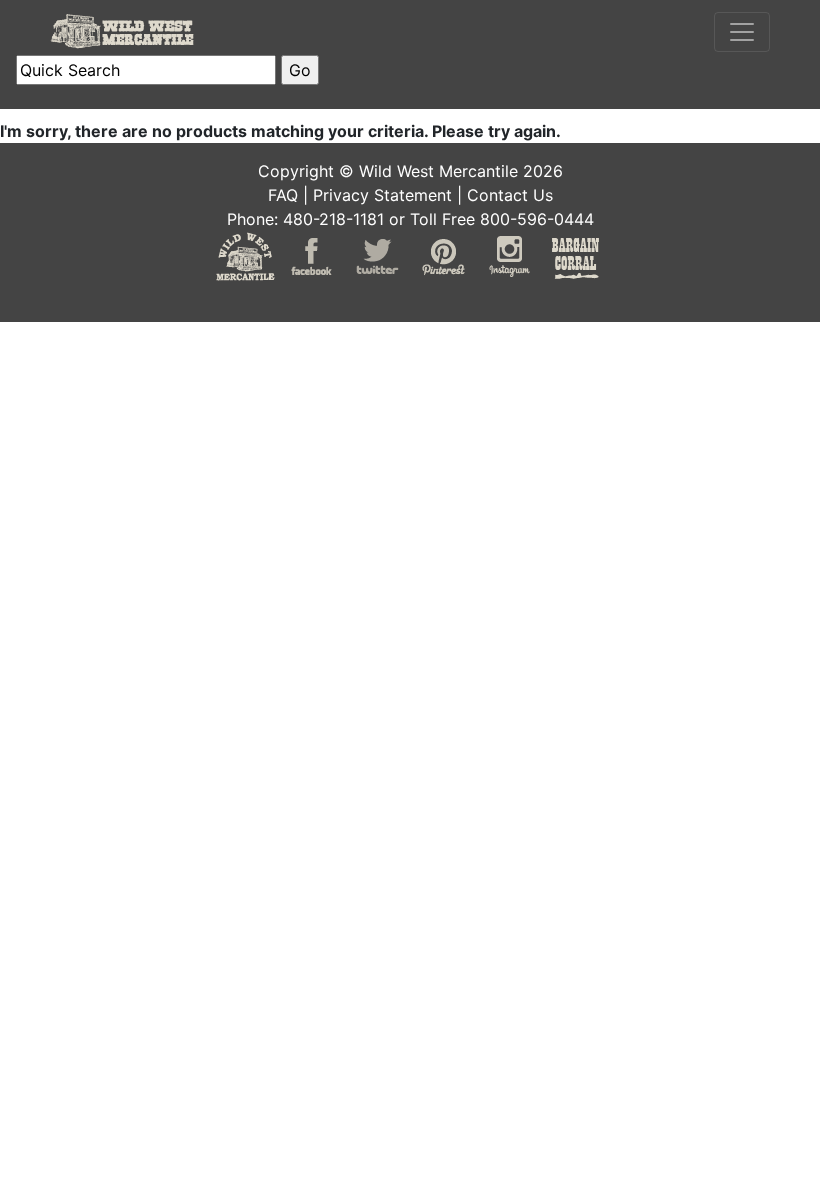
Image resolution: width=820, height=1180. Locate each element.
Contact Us (510, 195)
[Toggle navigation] (742, 32)
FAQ (283, 195)
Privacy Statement (382, 195)
